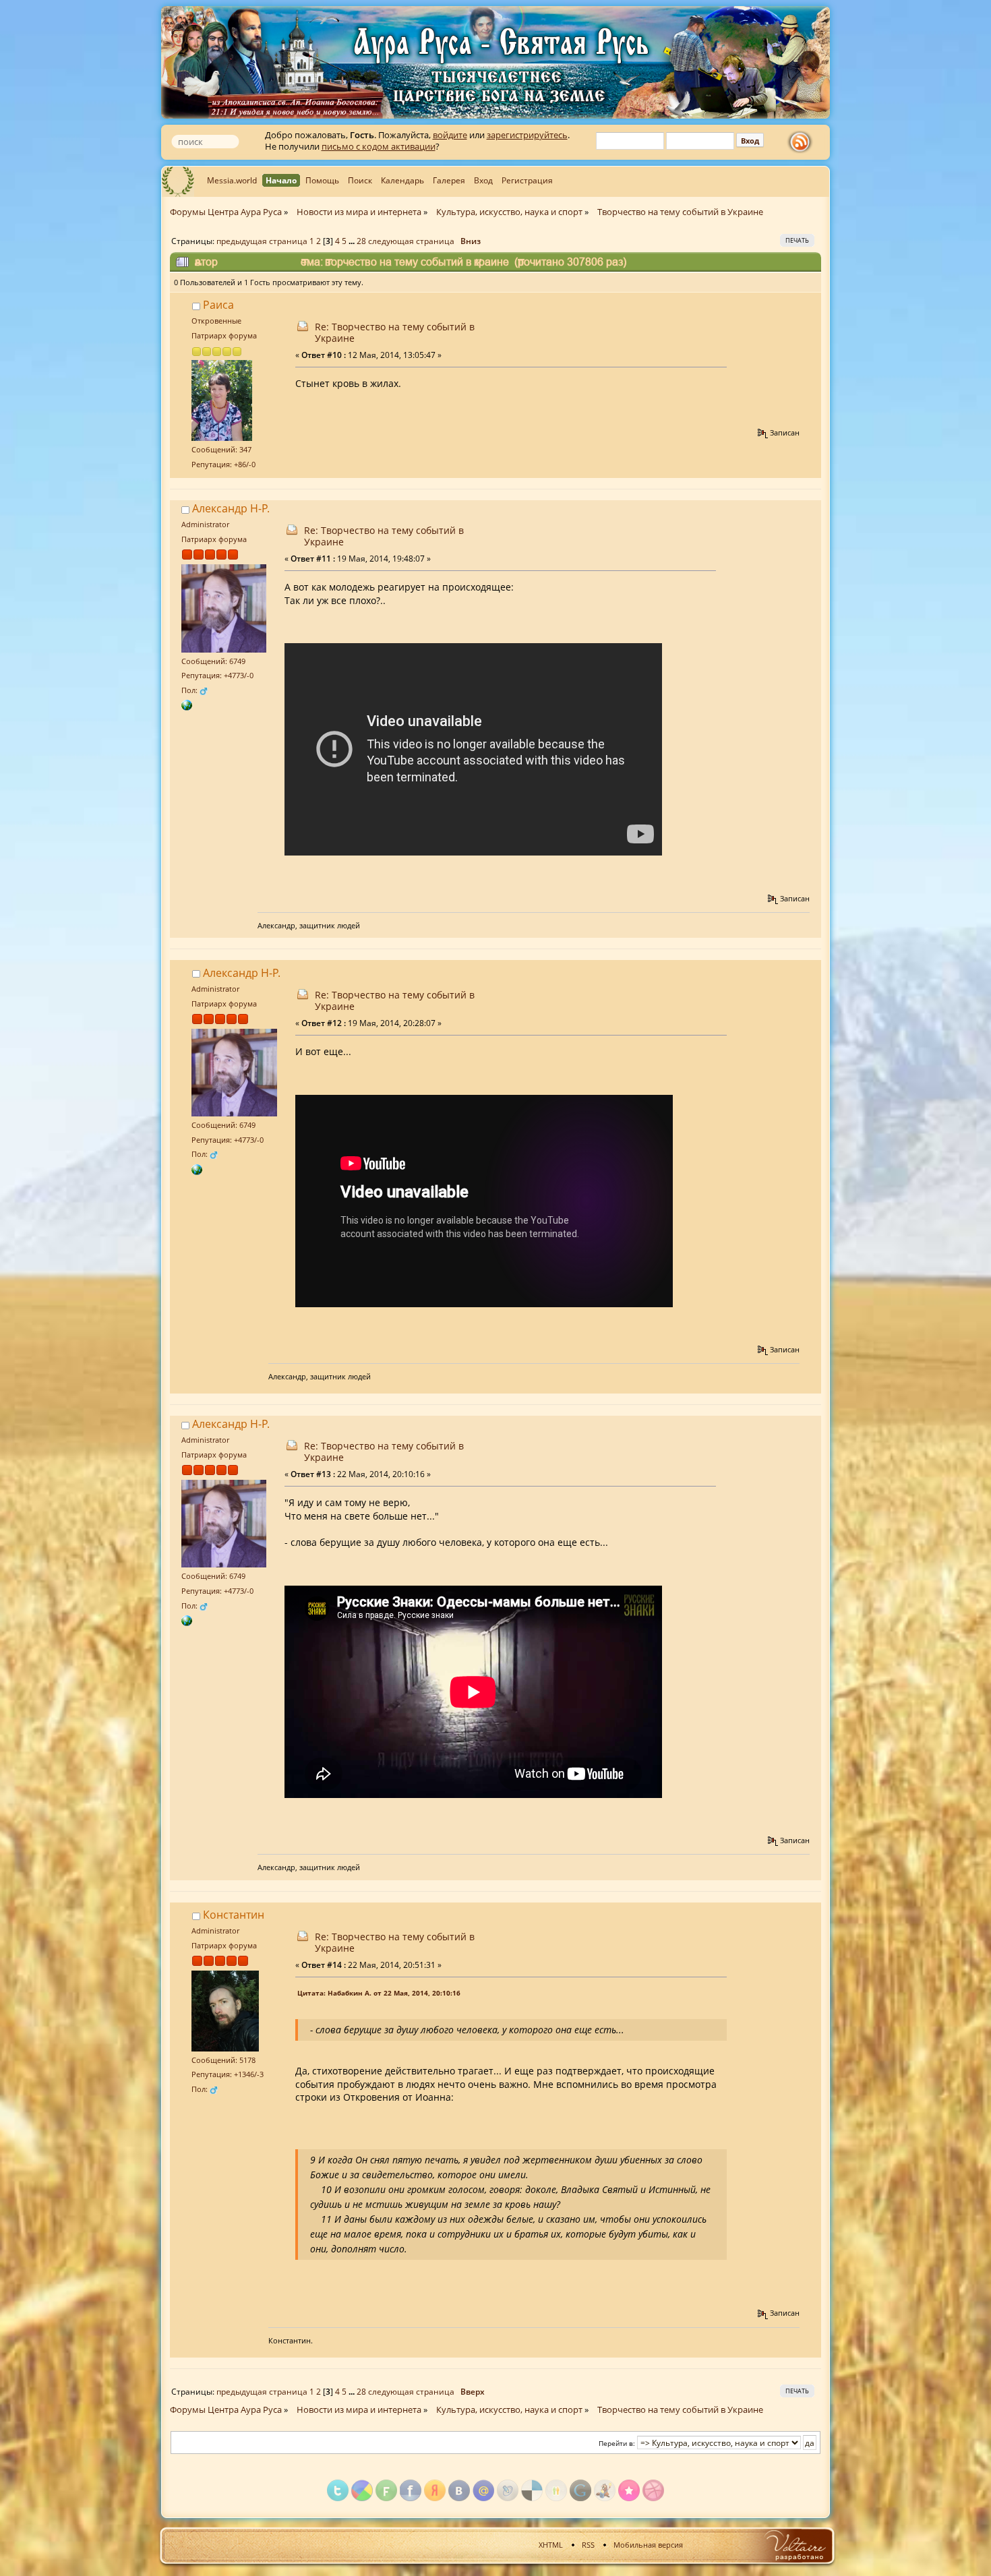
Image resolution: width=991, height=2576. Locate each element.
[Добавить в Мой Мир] (483, 2490)
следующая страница (411, 241)
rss (803, 142)
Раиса (218, 305)
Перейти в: (617, 2443)
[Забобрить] (605, 2490)
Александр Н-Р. (231, 508)
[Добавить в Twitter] (338, 2490)
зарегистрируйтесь (527, 135)
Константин (234, 1915)
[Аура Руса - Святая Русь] (187, 704)
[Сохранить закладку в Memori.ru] (629, 2490)
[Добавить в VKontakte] (459, 2490)
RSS (588, 2545)
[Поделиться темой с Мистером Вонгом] (653, 2490)
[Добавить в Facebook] (411, 2490)
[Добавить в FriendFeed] (386, 2490)
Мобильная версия (648, 2545)
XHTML (551, 2545)
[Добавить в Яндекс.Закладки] (435, 2490)
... (353, 241)
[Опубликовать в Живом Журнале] (508, 2490)
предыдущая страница (262, 241)
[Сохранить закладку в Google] (580, 2490)
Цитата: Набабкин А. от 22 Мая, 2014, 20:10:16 (379, 1993)
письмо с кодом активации (379, 146)
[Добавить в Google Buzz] (362, 2490)
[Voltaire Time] (794, 2545)
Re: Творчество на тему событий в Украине (395, 332)
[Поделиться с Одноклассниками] (556, 2490)
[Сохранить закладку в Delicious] (532, 2490)
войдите (450, 135)
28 (361, 241)
